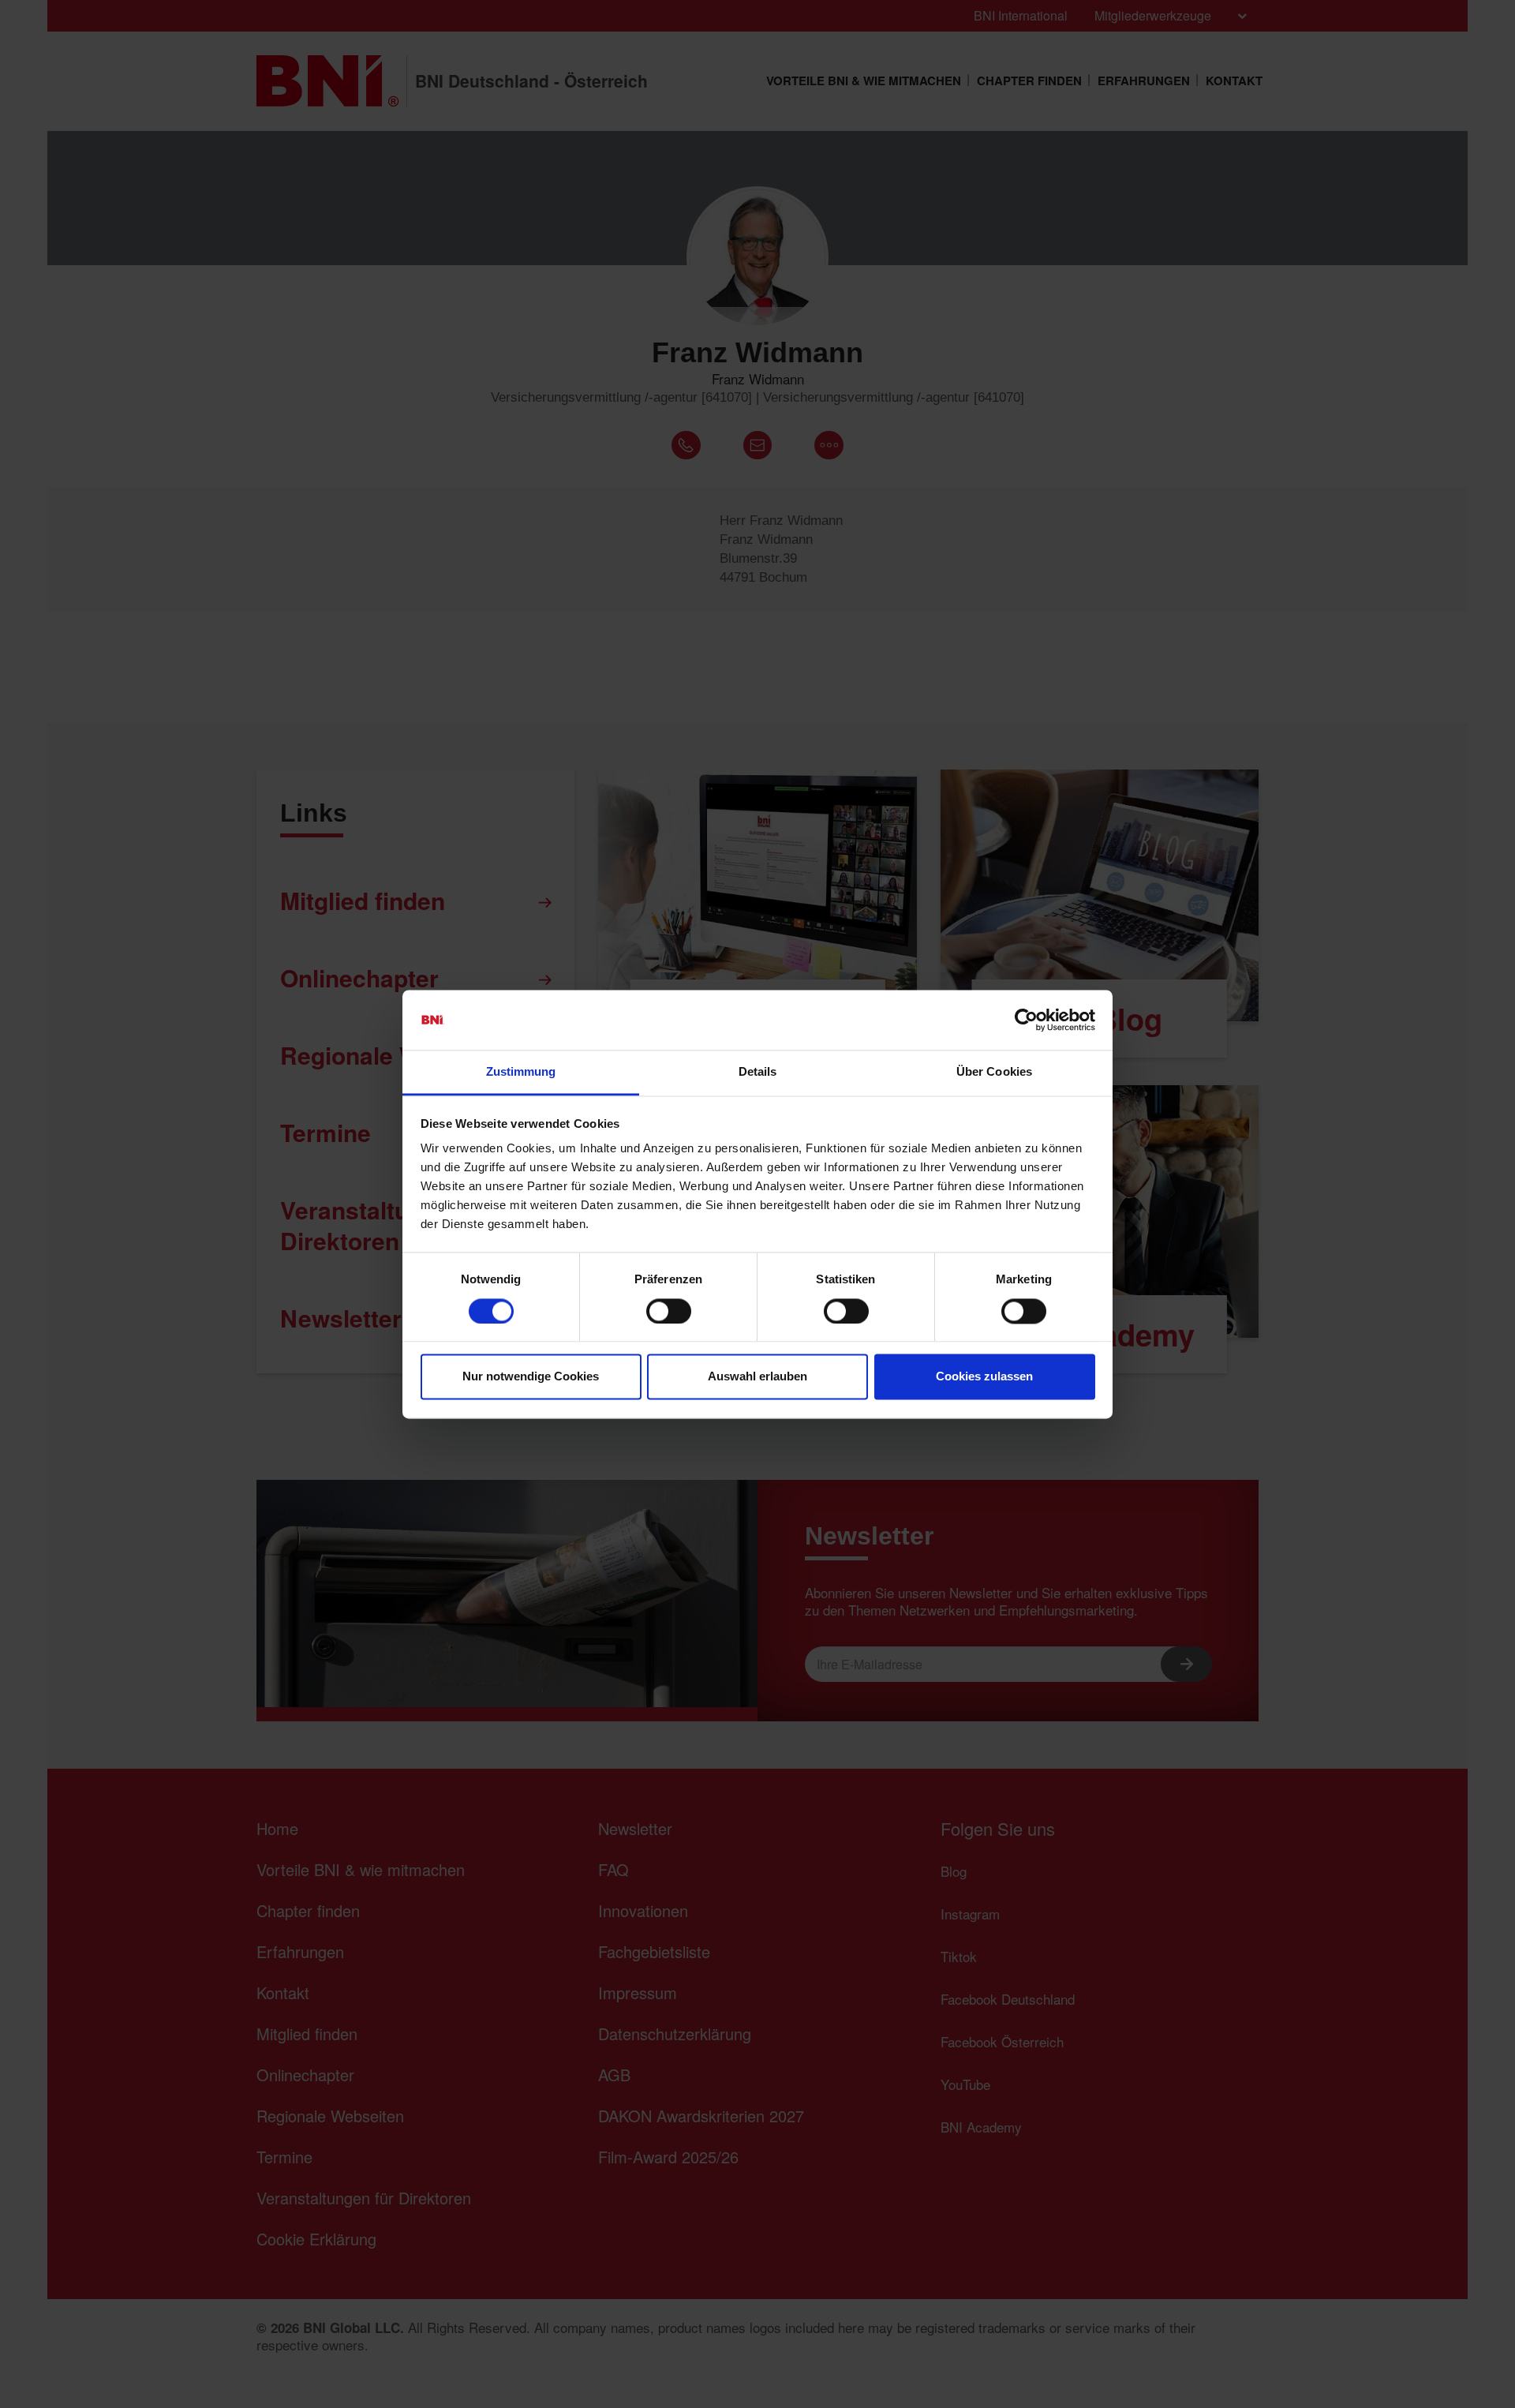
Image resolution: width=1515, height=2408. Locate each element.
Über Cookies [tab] (994, 1072)
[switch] (669, 1311)
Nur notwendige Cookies (531, 1377)
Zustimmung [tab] (521, 1072)
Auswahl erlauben (757, 1377)
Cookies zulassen (984, 1377)
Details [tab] (758, 1072)
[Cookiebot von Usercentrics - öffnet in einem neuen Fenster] (1026, 1020)
